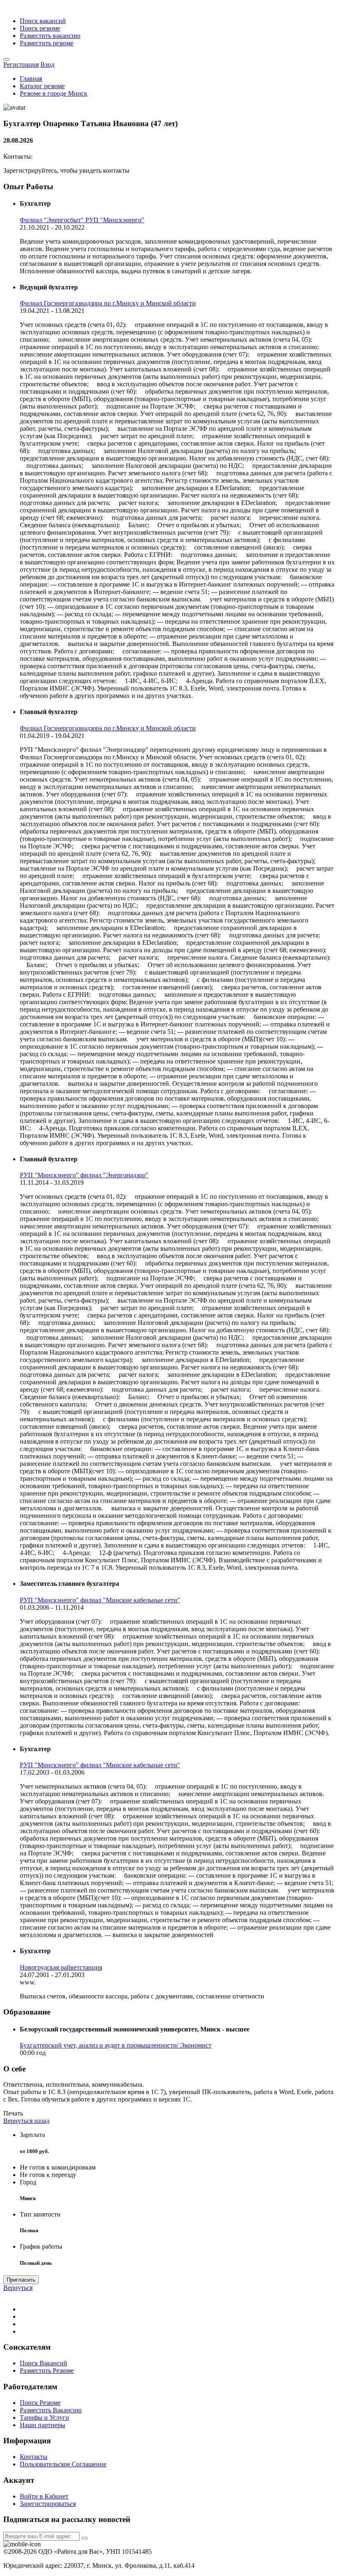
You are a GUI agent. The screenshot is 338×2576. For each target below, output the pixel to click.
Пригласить (21, 2280)
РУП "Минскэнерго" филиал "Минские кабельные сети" (100, 1600)
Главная (31, 79)
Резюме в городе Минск (54, 93)
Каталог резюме (42, 86)
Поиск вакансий (43, 21)
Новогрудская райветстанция (61, 1967)
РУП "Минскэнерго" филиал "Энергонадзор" (84, 1175)
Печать (13, 2113)
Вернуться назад (26, 2121)
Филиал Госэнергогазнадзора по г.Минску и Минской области (108, 303)
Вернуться (18, 2288)
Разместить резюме (47, 43)
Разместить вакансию (50, 36)
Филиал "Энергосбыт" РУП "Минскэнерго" (82, 220)
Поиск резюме (40, 28)
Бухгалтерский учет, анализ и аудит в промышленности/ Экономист (116, 2045)
